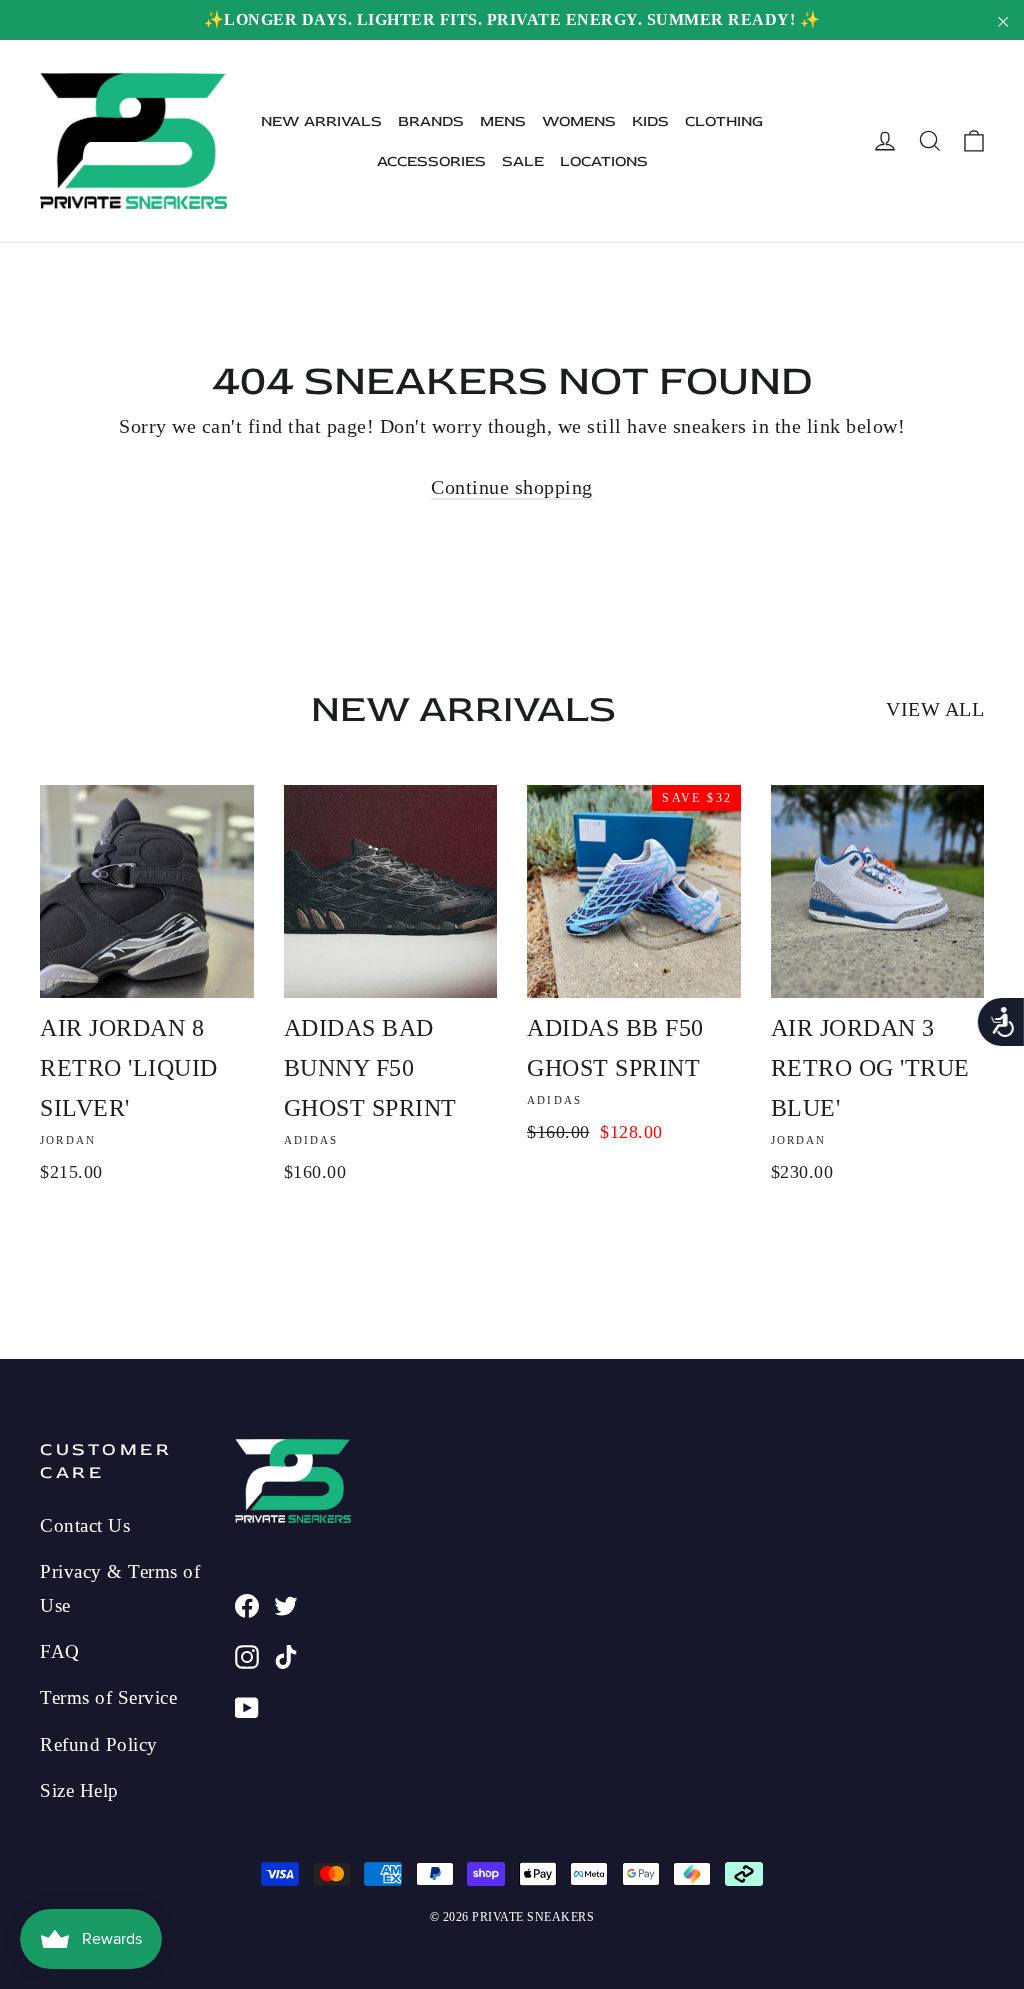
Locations (604, 161)
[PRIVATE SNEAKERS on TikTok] (286, 1654)
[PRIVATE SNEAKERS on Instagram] (247, 1654)
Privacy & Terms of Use (120, 1588)
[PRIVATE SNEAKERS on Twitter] (286, 1603)
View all (935, 709)
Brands (431, 121)
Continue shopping (512, 487)
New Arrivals (321, 121)
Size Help (79, 1790)
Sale (523, 161)
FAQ (60, 1651)
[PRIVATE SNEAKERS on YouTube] (247, 1705)
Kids (650, 121)
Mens (503, 121)
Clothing (724, 121)
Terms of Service (108, 1697)
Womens (579, 121)
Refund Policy (99, 1744)
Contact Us (85, 1525)
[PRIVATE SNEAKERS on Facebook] (247, 1603)
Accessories (431, 161)
